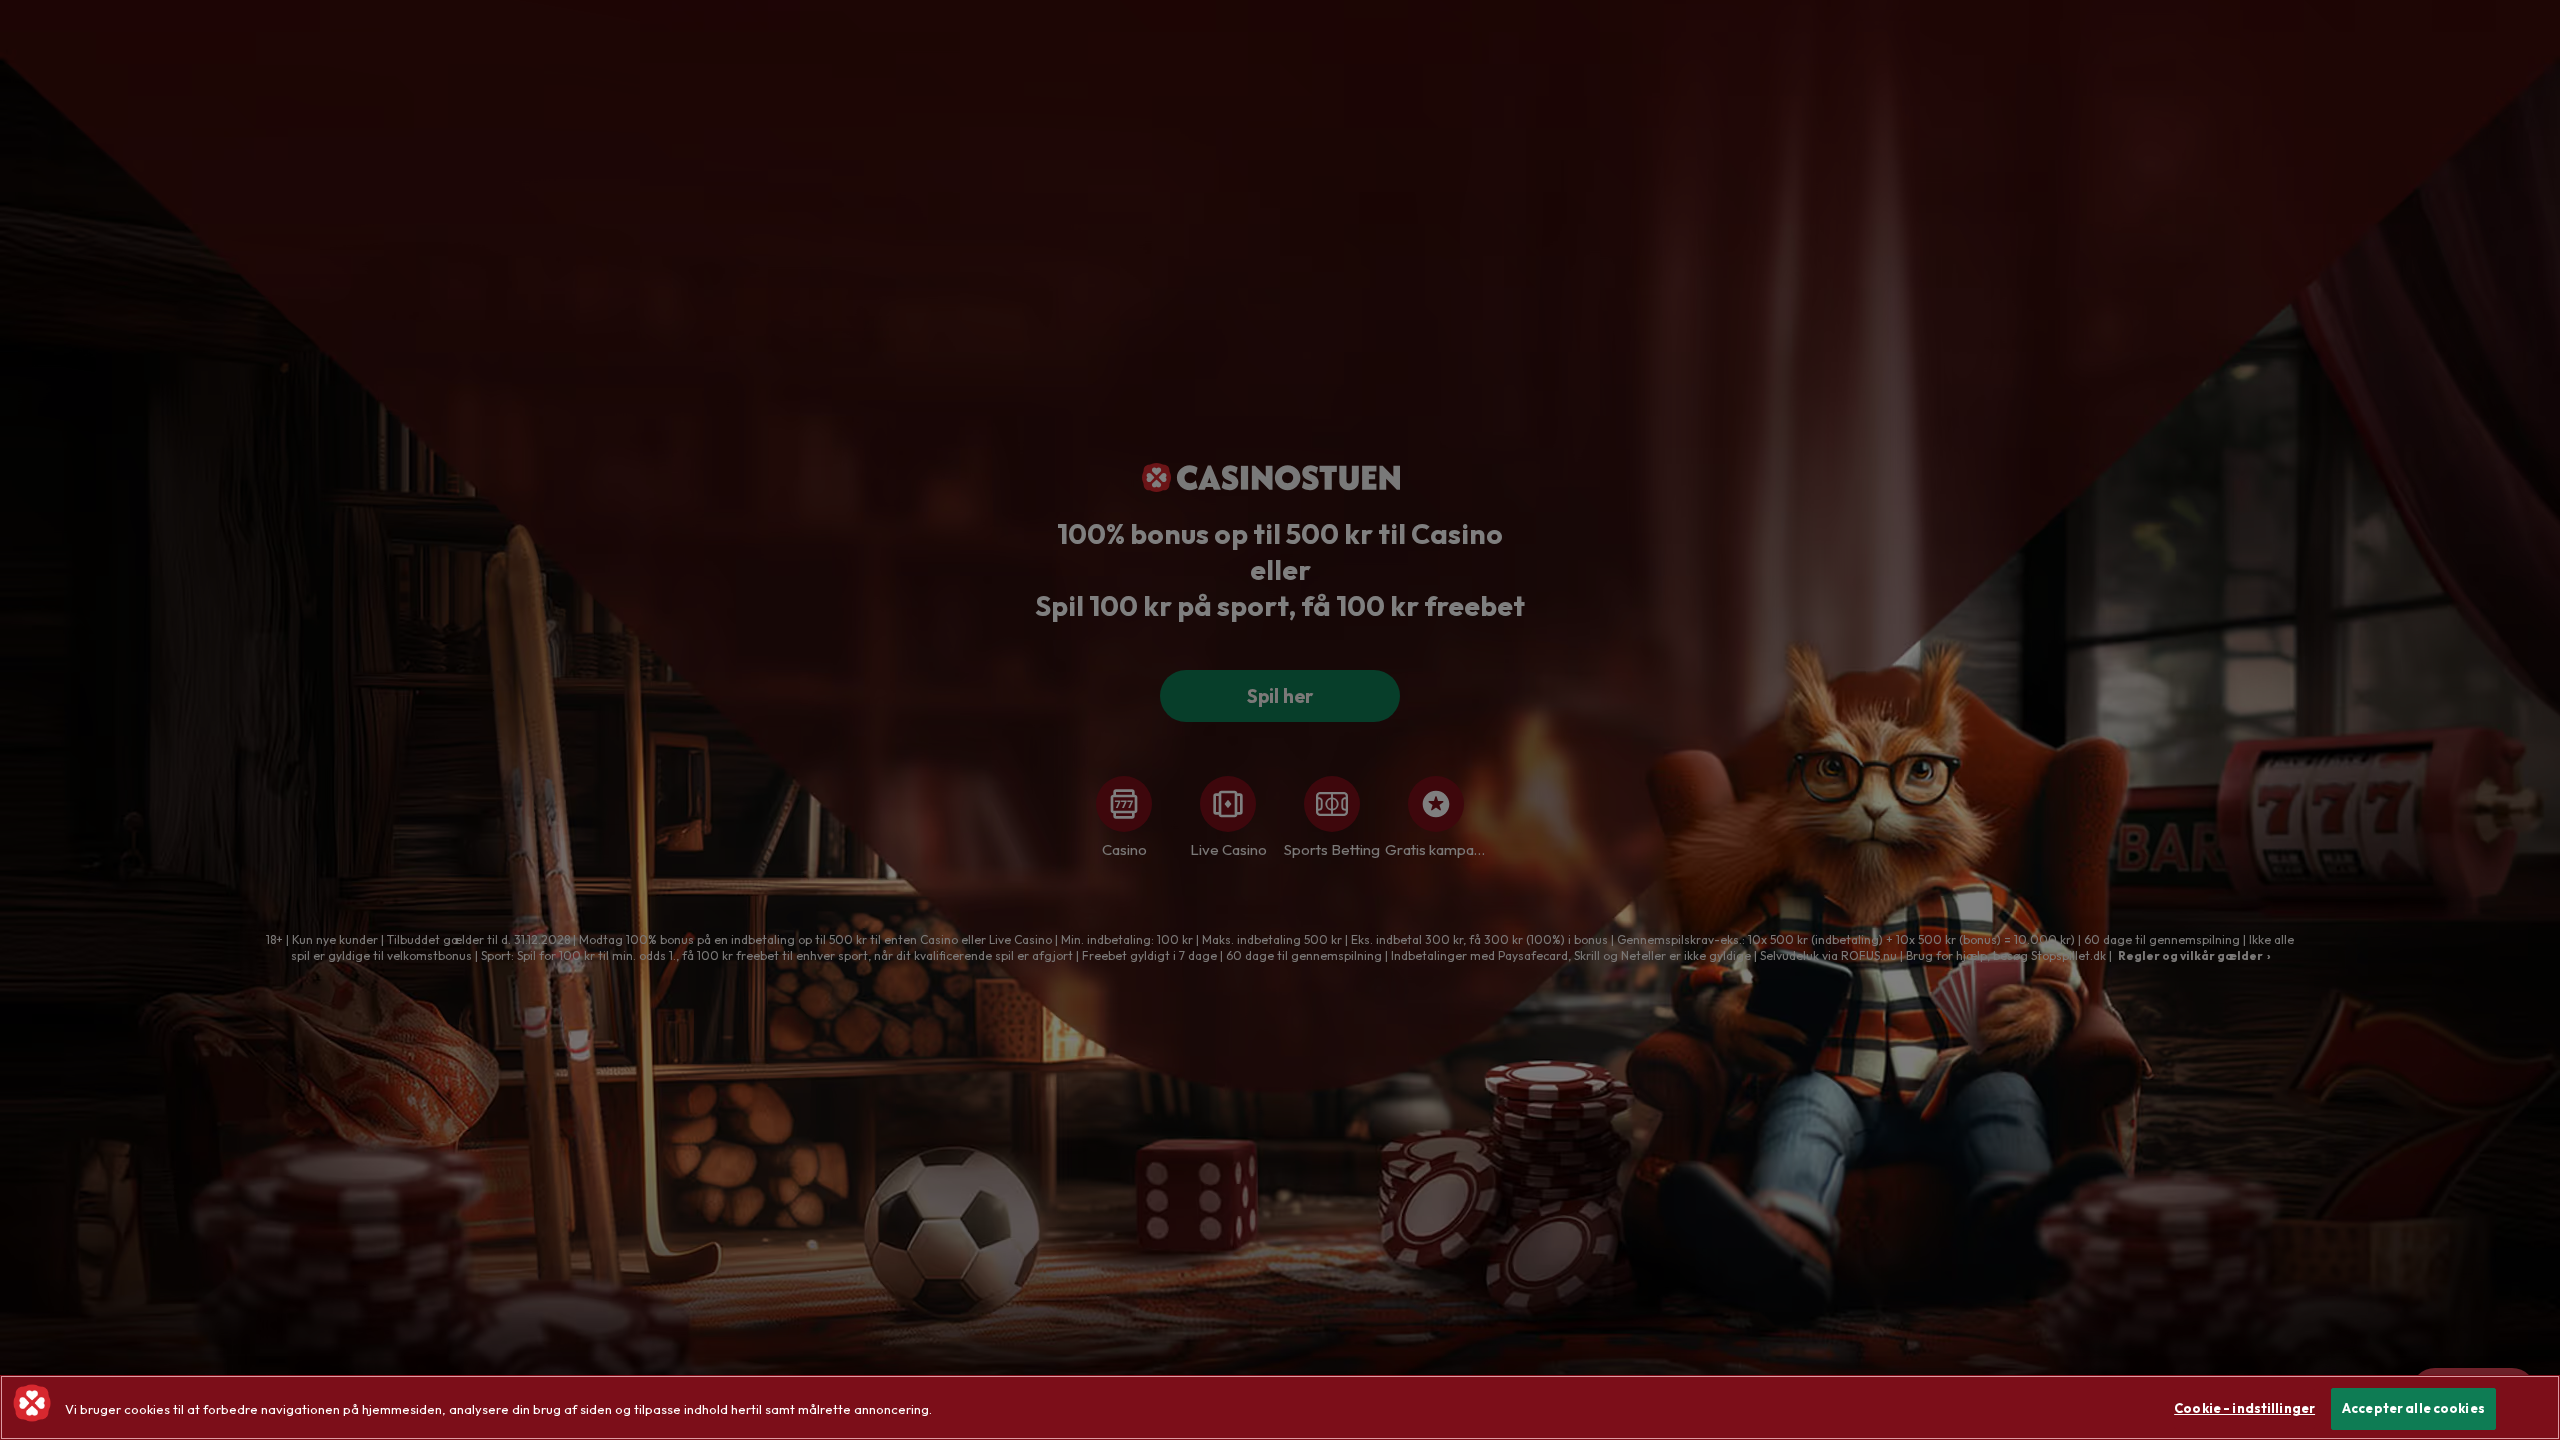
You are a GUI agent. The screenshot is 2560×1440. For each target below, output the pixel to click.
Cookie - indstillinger (2244, 1408)
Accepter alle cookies (2413, 1408)
